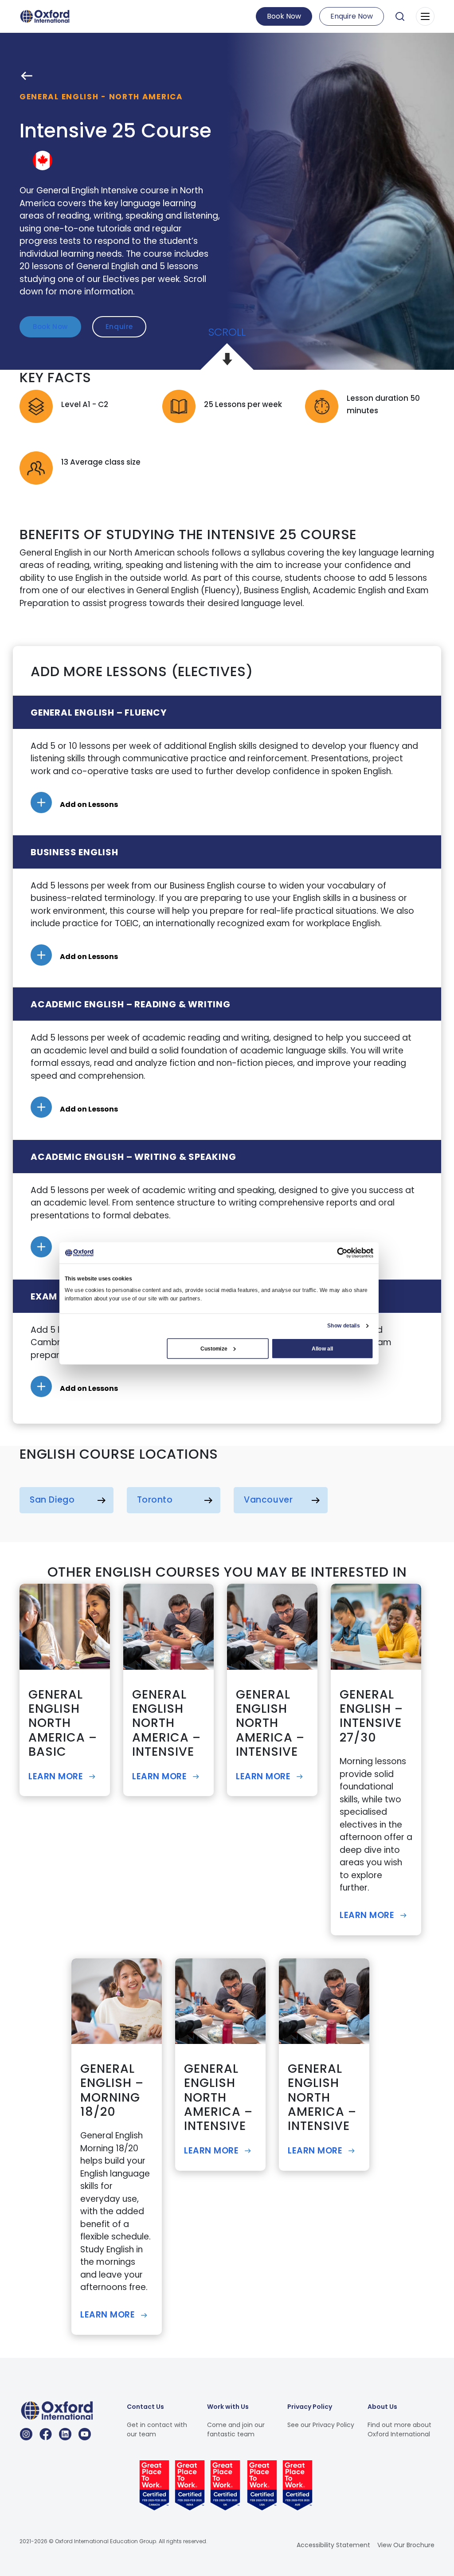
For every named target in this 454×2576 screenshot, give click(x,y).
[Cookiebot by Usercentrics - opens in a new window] (342, 1253)
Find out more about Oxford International (399, 2429)
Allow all (322, 1348)
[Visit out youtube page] (85, 2434)
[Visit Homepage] (46, 16)
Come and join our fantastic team (236, 2429)
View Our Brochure (406, 2545)
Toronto (155, 1500)
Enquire (119, 327)
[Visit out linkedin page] (65, 2434)
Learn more (56, 1776)
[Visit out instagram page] (26, 2434)
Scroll (227, 332)
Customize (214, 1348)
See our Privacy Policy (321, 2424)
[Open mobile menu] (425, 16)
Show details (343, 1326)
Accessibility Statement (333, 2545)
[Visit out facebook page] (46, 2434)
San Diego (52, 1500)
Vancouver (268, 1500)
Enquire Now (352, 16)
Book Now (284, 16)
